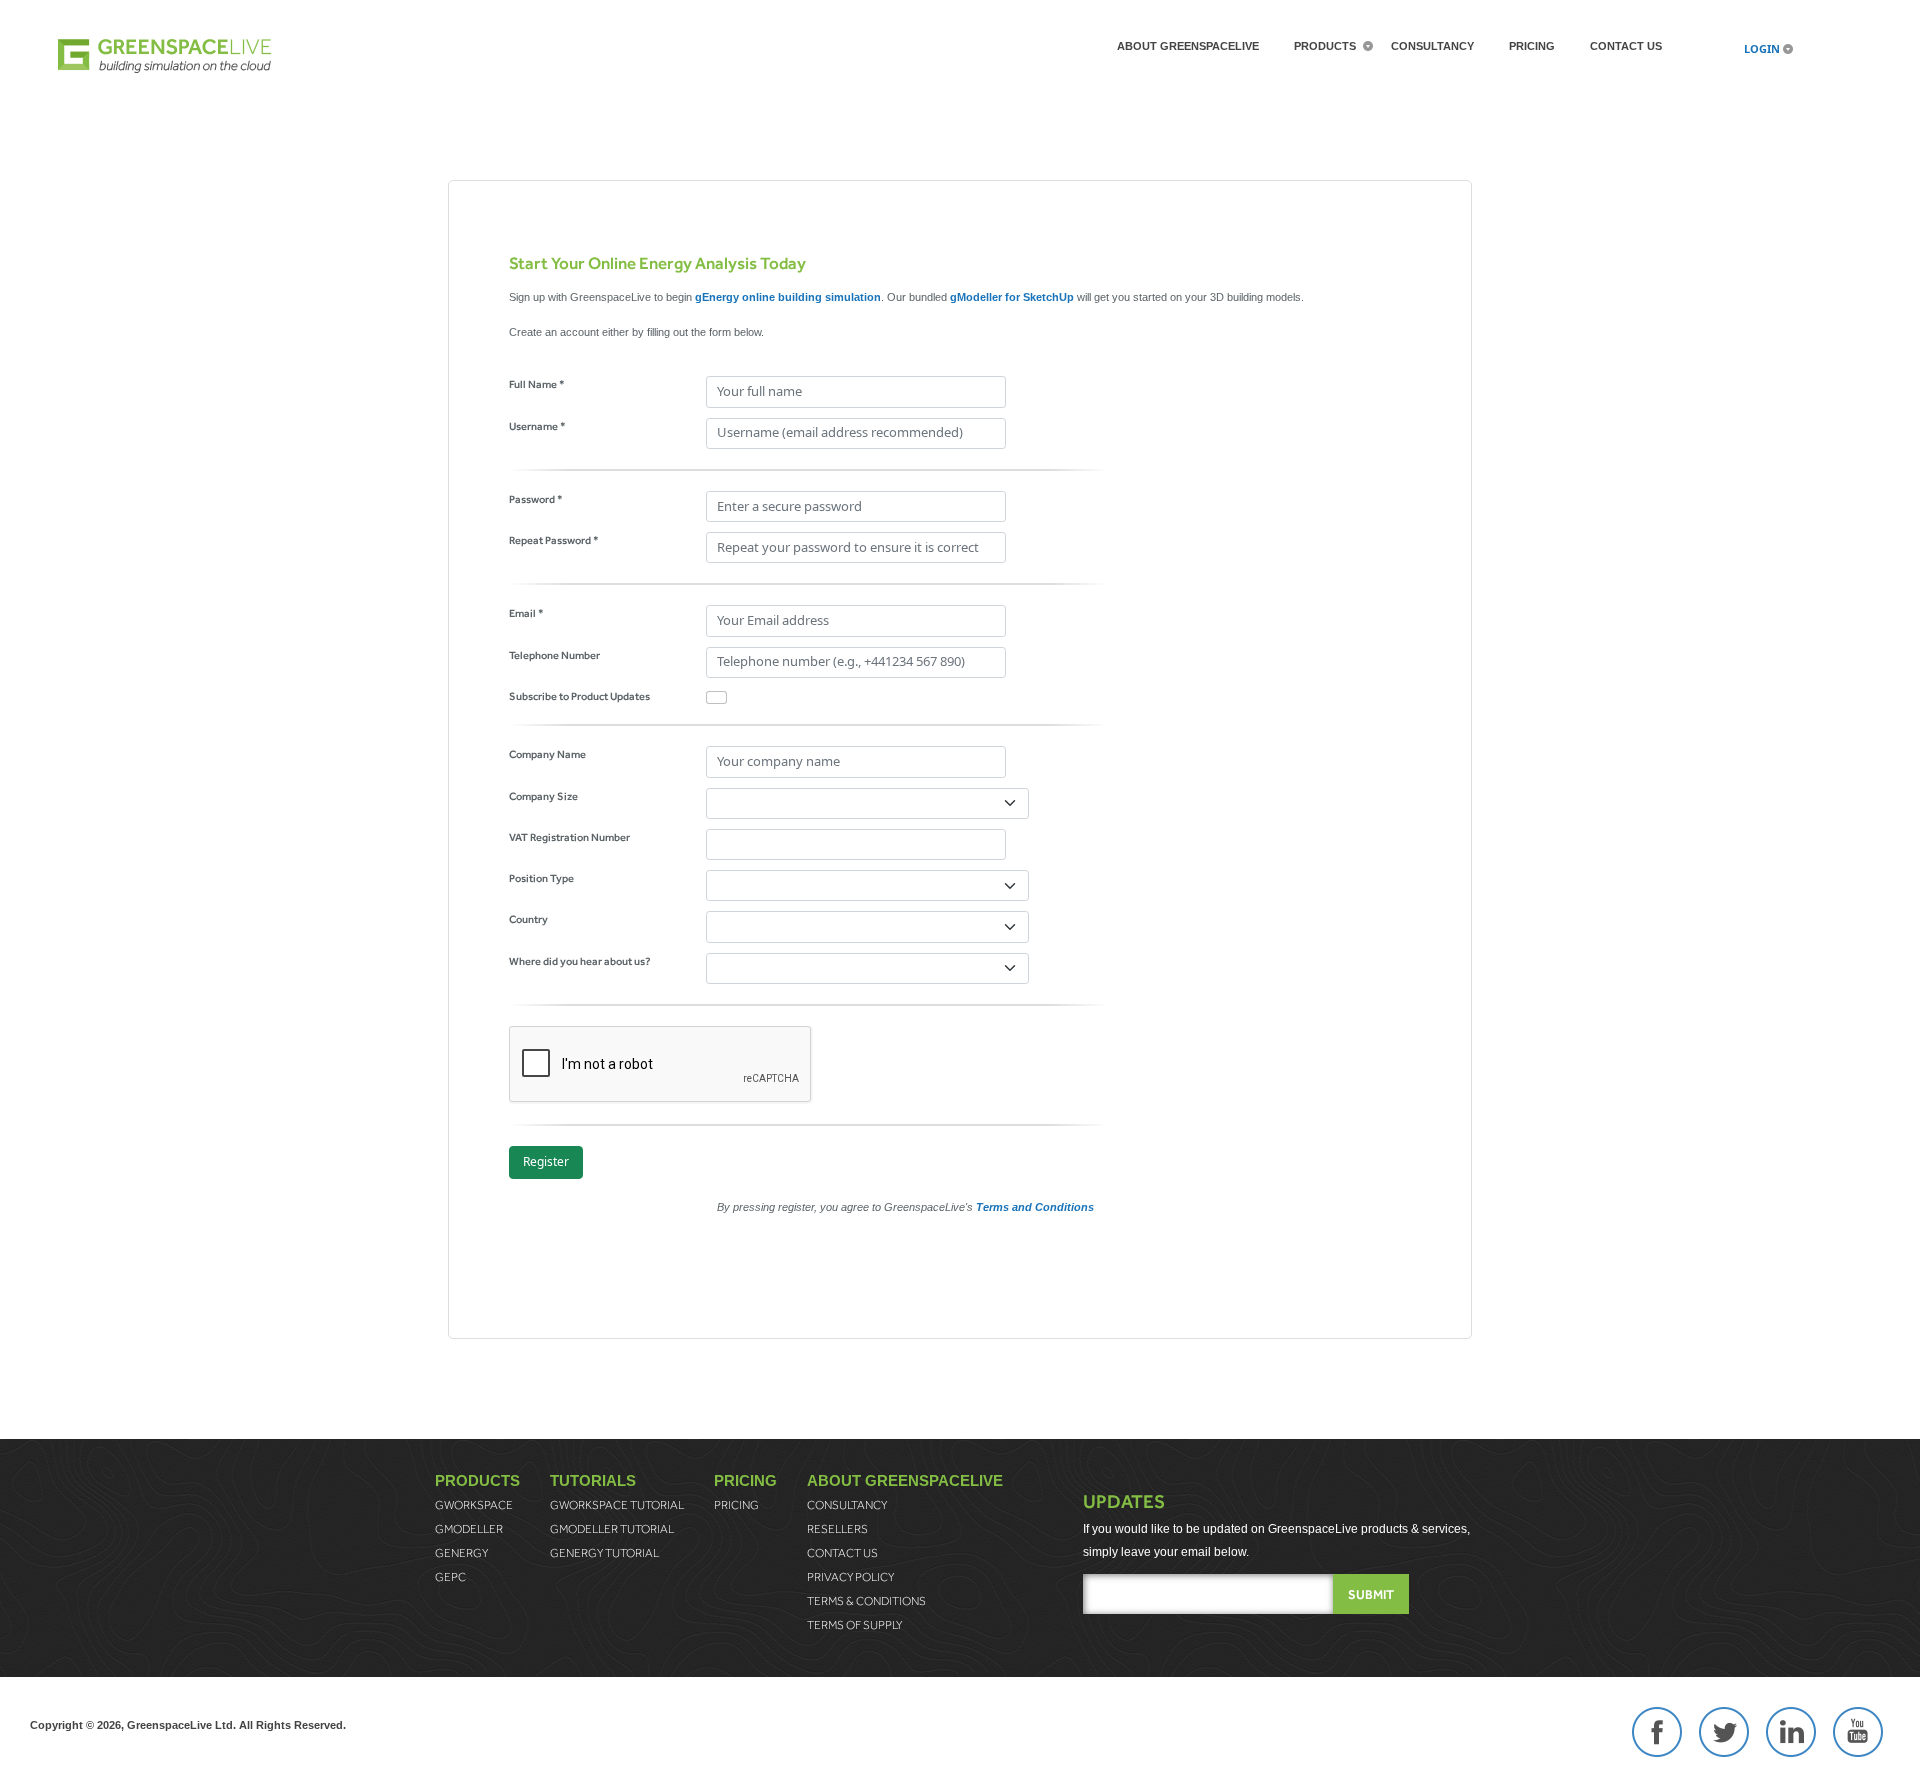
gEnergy (461, 1553)
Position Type (541, 878)
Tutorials (593, 1480)
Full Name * (537, 384)
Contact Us (1626, 46)
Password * (536, 499)
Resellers (837, 1529)
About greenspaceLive (1188, 46)
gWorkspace (474, 1505)
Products (1325, 46)
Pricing (1532, 46)
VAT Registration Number (569, 837)
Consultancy (1432, 46)
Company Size (543, 796)
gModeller (469, 1529)
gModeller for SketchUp (1012, 297)
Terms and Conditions (1035, 1207)
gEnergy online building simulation (788, 297)
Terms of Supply (854, 1625)
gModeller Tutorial (612, 1529)
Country (528, 919)
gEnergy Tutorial (604, 1553)
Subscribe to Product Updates (579, 696)
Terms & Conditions (866, 1601)
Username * (537, 426)
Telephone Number (554, 655)
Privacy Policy (850, 1577)
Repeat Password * (554, 540)
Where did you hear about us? (580, 961)
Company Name (547, 754)
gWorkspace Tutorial (617, 1505)
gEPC (450, 1577)
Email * (526, 613)
